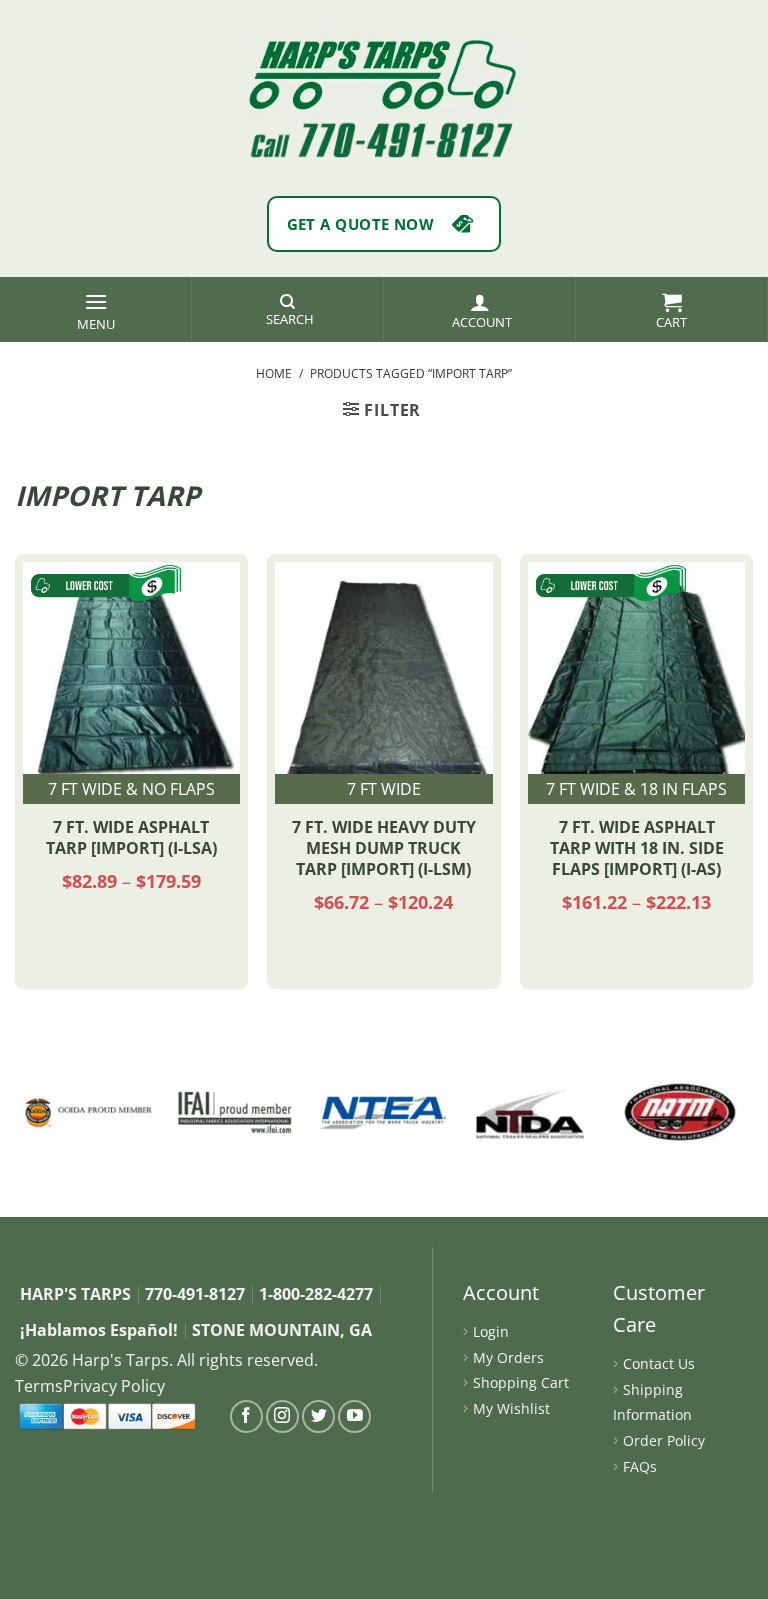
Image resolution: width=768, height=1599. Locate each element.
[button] (96, 309)
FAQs (640, 1466)
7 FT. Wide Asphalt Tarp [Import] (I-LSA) (131, 838)
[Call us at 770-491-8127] (384, 140)
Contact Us (659, 1363)
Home (274, 373)
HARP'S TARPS (75, 1294)
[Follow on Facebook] (246, 1416)
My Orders (508, 1357)
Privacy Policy (114, 1386)
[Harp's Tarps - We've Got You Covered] (384, 75)
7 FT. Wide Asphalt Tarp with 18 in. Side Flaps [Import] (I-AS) (637, 848)
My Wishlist (511, 1408)
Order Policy (664, 1440)
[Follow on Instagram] (282, 1416)
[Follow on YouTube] (354, 1416)
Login (491, 1331)
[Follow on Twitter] (318, 1416)
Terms (39, 1386)
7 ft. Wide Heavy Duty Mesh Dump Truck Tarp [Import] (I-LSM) (384, 848)
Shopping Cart (521, 1382)
